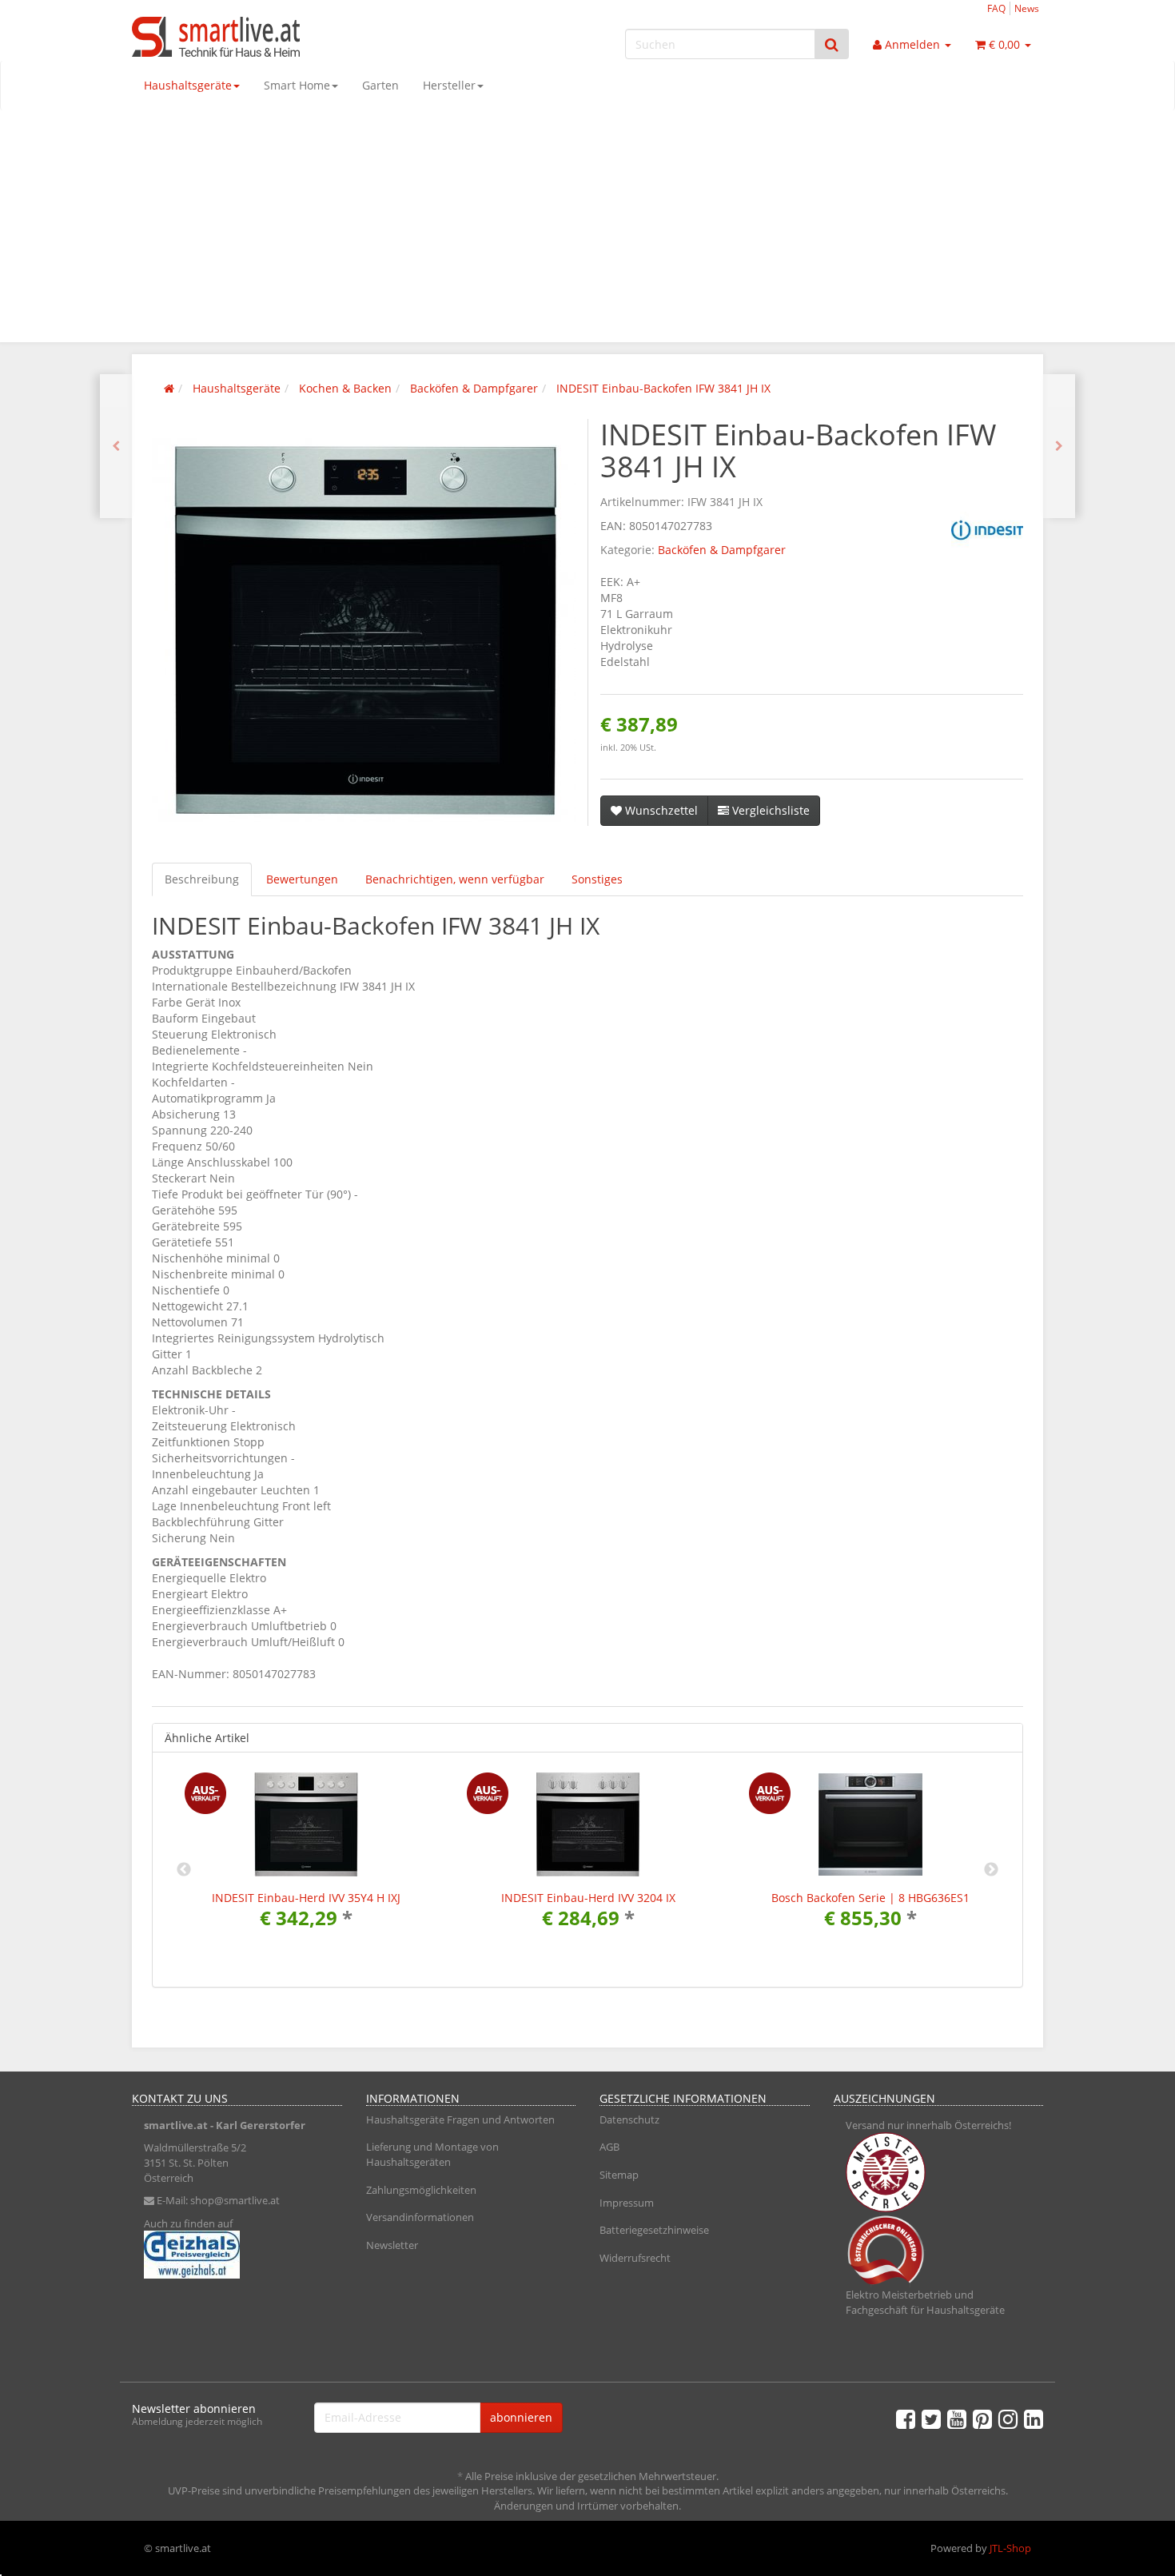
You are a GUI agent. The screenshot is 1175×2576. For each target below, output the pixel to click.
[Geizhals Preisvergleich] (237, 2255)
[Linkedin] (1034, 2418)
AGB (609, 2147)
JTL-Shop (1010, 2548)
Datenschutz (629, 2119)
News (1027, 8)
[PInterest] (982, 2418)
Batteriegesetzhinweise (654, 2230)
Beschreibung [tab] (202, 879)
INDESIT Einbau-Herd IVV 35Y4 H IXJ (306, 1898)
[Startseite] (169, 388)
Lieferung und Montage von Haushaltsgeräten (432, 2154)
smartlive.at (176, 2125)
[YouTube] (957, 2418)
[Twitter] (931, 2418)
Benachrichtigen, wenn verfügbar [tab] (455, 879)
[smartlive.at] (276, 37)
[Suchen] (832, 44)
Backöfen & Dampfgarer (722, 550)
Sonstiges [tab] (597, 879)
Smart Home (297, 85)
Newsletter (392, 2245)
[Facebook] (906, 2418)
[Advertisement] (587, 230)
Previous (184, 1870)
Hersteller (449, 85)
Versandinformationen (420, 2217)
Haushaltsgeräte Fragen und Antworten (460, 2119)
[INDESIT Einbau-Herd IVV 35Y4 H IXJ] (1059, 446)
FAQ (996, 8)
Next (991, 1870)
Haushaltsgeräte (188, 85)
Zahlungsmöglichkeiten (421, 2190)
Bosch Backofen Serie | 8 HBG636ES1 (870, 1898)
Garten (380, 85)
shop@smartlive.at (235, 2200)
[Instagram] (1008, 2418)
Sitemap (619, 2175)
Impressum (627, 2203)
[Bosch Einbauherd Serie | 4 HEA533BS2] (116, 446)
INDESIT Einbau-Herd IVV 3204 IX (588, 1898)
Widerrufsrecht (635, 2258)
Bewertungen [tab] (302, 879)
